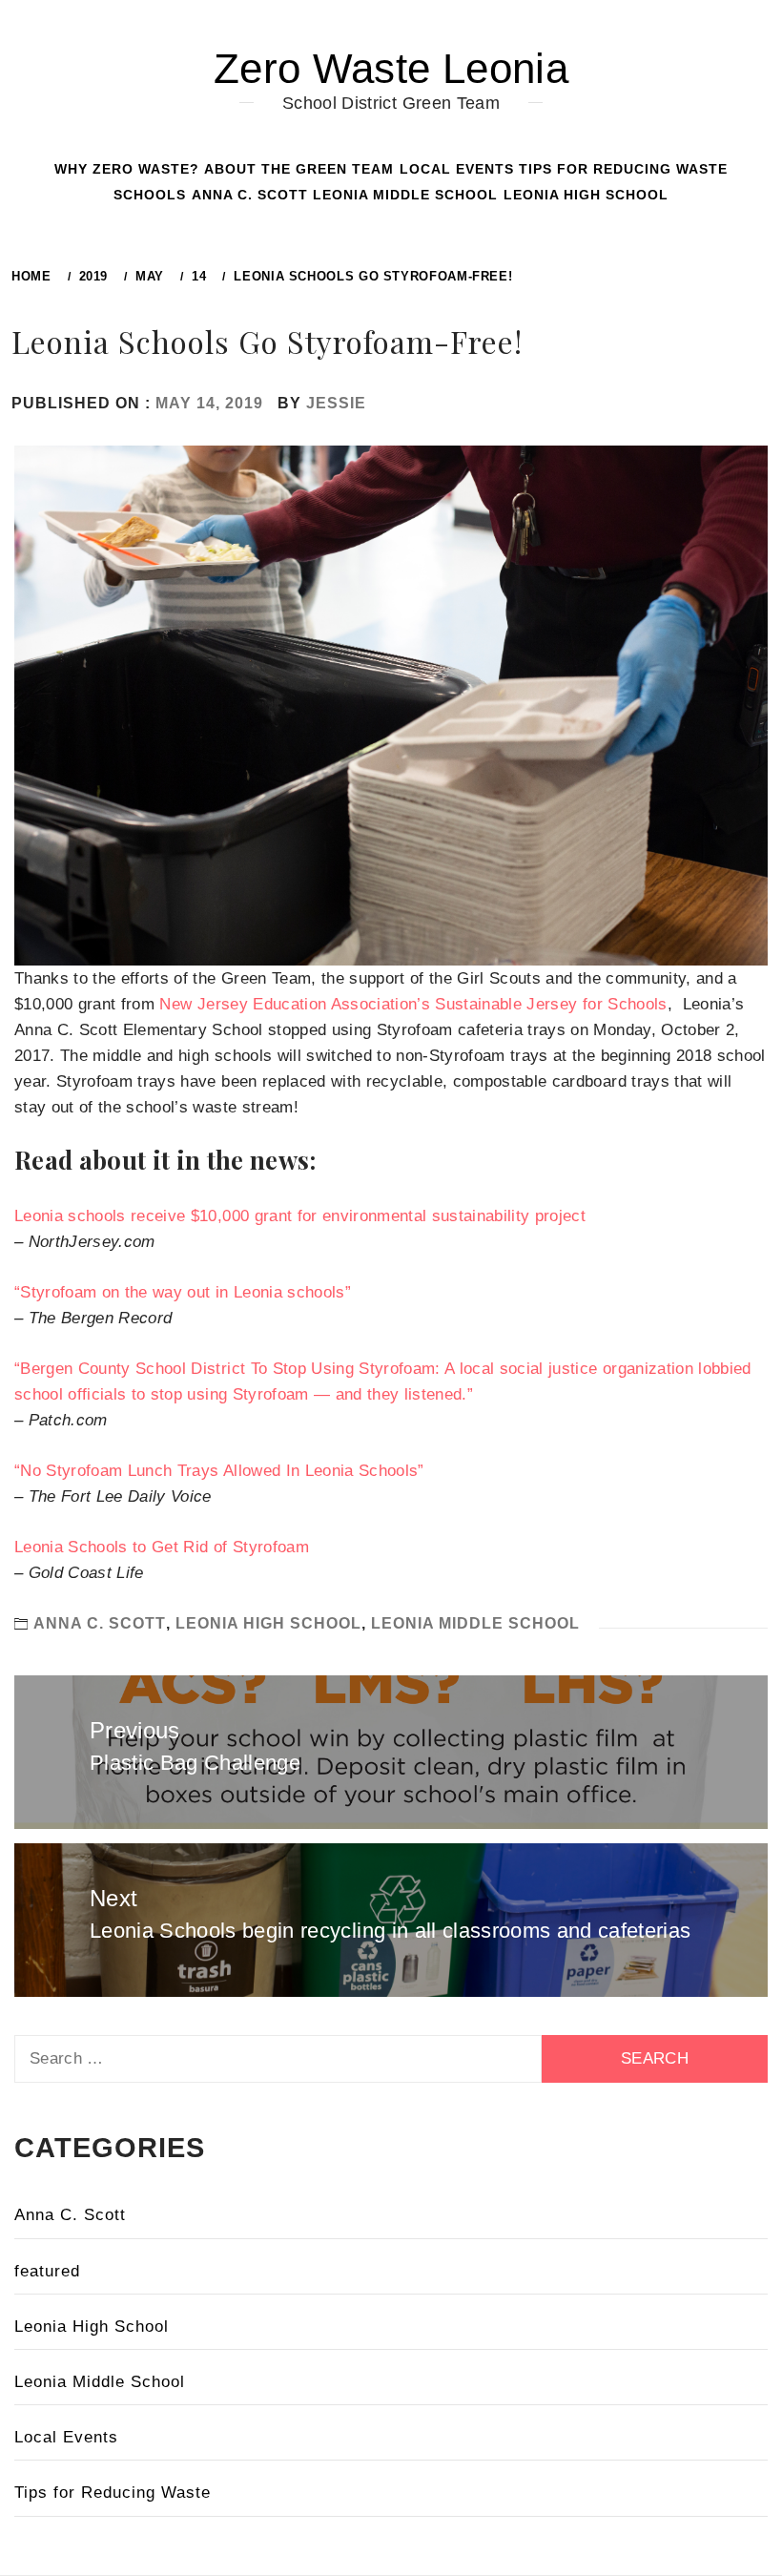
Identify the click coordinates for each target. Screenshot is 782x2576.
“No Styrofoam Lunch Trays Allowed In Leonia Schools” (219, 1471)
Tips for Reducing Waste (623, 169)
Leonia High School (586, 195)
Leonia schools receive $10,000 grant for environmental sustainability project (300, 1216)
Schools (150, 195)
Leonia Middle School (405, 195)
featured (47, 2271)
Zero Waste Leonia (391, 68)
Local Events (457, 169)
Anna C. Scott (250, 195)
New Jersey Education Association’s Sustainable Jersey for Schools (413, 1004)
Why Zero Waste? (127, 169)
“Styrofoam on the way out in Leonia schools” (183, 1292)
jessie (336, 403)
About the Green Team (299, 169)
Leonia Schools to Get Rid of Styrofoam (162, 1547)
